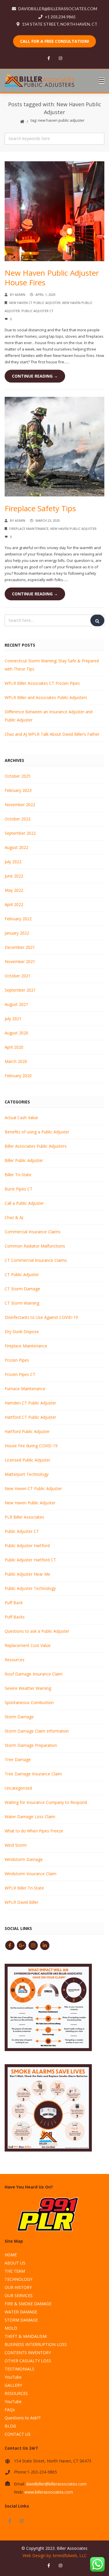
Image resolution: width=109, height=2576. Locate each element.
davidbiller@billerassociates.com (56, 2484)
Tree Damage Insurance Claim (33, 1774)
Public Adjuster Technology (30, 1588)
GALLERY (13, 2385)
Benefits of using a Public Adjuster (37, 1132)
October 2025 (18, 776)
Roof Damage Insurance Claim (34, 1674)
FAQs (10, 2410)
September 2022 (20, 833)
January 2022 (17, 933)
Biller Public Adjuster (24, 1160)
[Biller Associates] (40, 80)
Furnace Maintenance (25, 1389)
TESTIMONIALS (19, 2369)
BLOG (10, 2426)
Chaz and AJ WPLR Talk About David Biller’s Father (52, 734)
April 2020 (14, 1047)
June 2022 (14, 876)
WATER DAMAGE (21, 2312)
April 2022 (14, 904)
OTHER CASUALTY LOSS (28, 2361)
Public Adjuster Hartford (27, 1546)
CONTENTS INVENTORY (28, 2353)
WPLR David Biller (22, 1902)
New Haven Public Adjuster (73, 529)
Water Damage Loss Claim (30, 1817)
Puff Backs (15, 1617)
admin (20, 294)
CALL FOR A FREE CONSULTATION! (54, 41)
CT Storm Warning (22, 1303)
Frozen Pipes (17, 1360)
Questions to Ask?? (23, 2418)
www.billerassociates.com (49, 2492)
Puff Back (14, 1603)
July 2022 (13, 862)
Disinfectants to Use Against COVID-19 (41, 1317)
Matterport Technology (27, 1474)
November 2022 (20, 805)
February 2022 (18, 919)
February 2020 (18, 1076)
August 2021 (16, 1004)
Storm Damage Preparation (31, 1745)
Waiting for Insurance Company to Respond (46, 1802)
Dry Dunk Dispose (22, 1332)
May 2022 (14, 890)
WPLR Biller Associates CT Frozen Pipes (42, 683)
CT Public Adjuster (22, 1274)
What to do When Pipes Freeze (34, 1831)
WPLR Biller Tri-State (24, 1888)
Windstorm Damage (24, 1859)
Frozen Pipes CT (20, 1374)
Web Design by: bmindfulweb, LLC (55, 2555)
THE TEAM (15, 2271)
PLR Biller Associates (24, 1517)
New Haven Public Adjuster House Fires (52, 278)
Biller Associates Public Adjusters (36, 1146)
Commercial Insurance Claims (33, 1232)
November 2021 (20, 961)
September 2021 (20, 990)
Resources (15, 1660)
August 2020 (16, 1033)
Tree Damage (18, 1759)
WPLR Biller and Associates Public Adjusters (46, 697)
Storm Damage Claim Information (37, 1731)
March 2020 (16, 1061)
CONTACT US (18, 2434)
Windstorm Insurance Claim (31, 1874)
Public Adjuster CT (37, 311)
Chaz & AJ (14, 1217)
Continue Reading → (35, 376)
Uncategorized (18, 1788)
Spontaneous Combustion (29, 1702)
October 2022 (18, 819)
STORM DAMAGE (21, 2320)
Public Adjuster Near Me (27, 1574)
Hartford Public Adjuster (27, 1431)
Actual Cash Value (21, 1118)
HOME (11, 2255)
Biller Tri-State (18, 1175)
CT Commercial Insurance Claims (36, 1260)
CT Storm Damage (22, 1289)
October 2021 (18, 976)
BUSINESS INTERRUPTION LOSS (36, 2344)
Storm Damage (19, 1717)
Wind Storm (16, 1845)
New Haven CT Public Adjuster (35, 303)
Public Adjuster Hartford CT (30, 1560)
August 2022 (16, 847)
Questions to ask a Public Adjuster (37, 1631)
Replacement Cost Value (28, 1645)
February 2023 (18, 790)
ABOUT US (15, 2263)
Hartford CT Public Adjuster (30, 1417)
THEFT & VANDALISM (26, 2336)
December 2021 (20, 947)
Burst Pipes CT (19, 1189)
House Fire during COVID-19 (31, 1446)
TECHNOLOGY (18, 2279)
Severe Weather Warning (28, 1688)
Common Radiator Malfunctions (35, 1246)
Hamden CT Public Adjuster (30, 1403)
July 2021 (13, 1019)
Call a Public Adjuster (24, 1203)
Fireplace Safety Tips (40, 508)
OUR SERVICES (19, 2295)
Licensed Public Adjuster (27, 1460)
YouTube (13, 2377)
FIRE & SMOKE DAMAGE (28, 2304)
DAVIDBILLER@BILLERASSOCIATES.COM (58, 9)
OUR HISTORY (18, 2287)
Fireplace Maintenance (29, 529)
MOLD (11, 2328)
